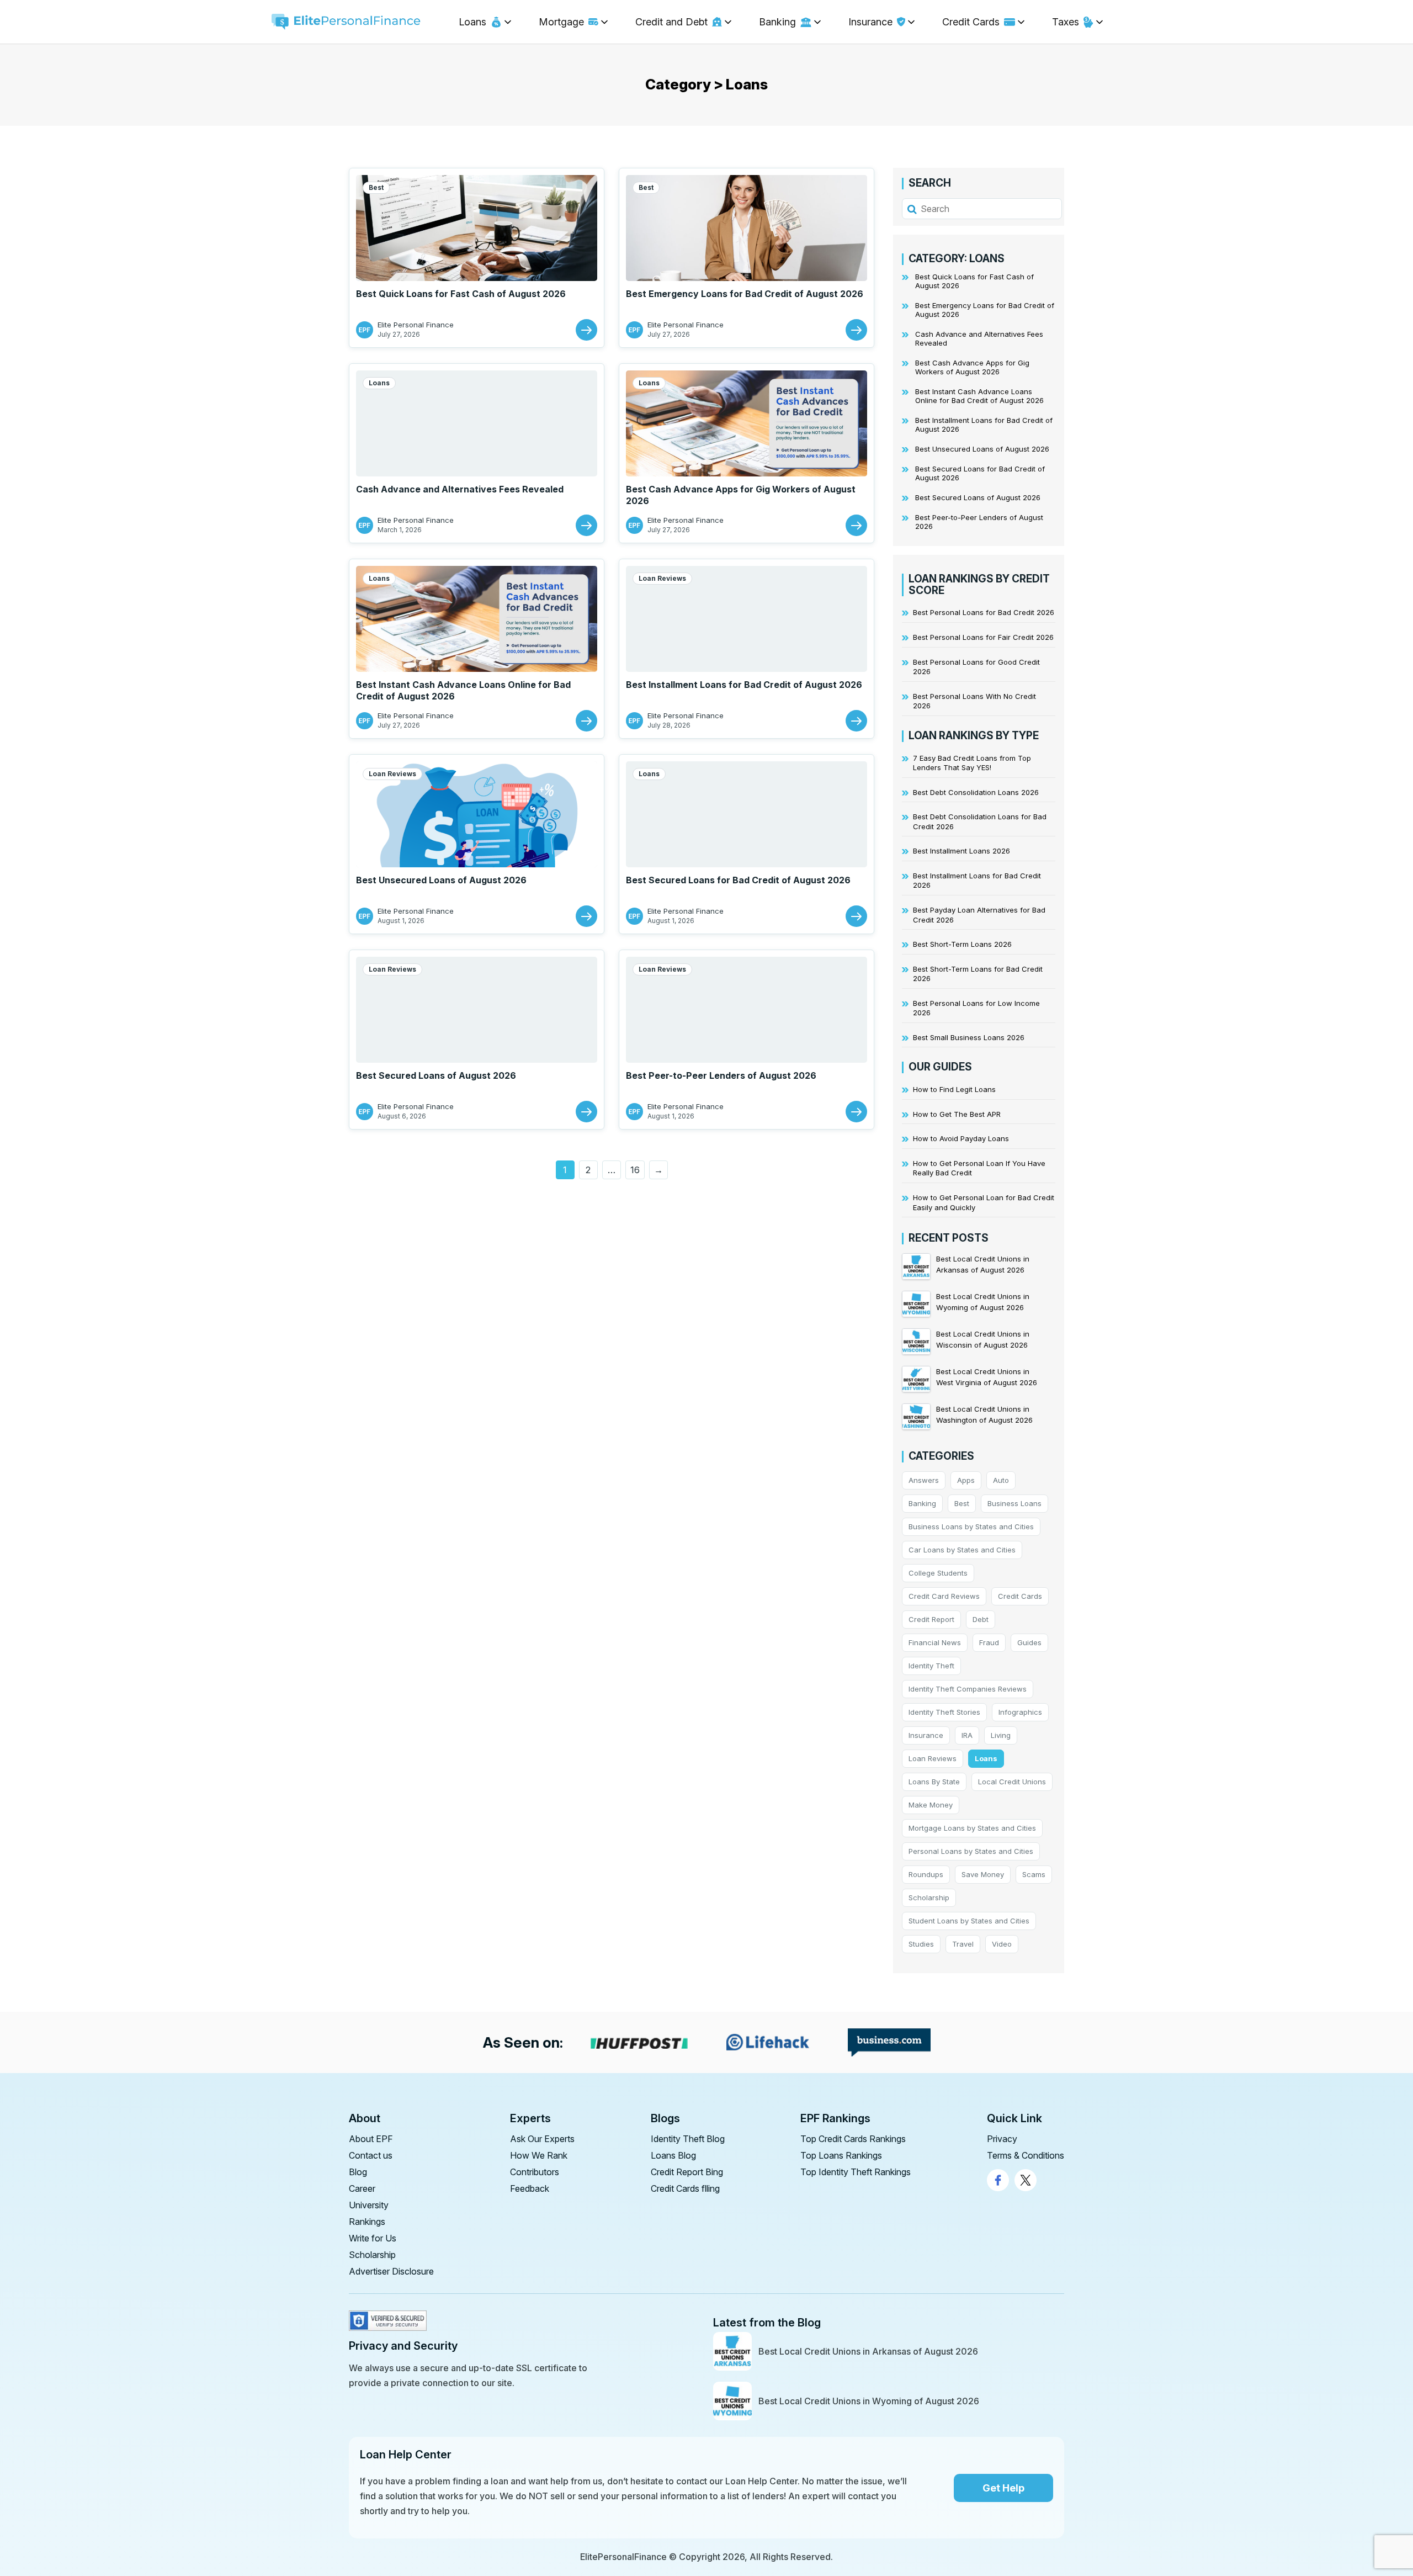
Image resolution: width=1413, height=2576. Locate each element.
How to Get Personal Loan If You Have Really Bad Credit (979, 1168)
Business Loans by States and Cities (971, 1526)
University (369, 2205)
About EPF (371, 2139)
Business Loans (1014, 1503)
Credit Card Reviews (944, 1596)
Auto (1001, 1480)
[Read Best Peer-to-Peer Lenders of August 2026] (856, 1112)
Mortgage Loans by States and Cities (972, 1828)
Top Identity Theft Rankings (856, 2172)
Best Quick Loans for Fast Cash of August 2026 (461, 294)
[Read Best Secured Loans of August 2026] (586, 1112)
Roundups (926, 1874)
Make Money (931, 1805)
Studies (921, 1944)
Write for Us (373, 2238)
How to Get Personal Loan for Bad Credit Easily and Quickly (984, 1202)
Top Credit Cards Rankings (853, 2139)
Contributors (535, 2172)
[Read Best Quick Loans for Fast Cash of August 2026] (586, 330)
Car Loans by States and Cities (962, 1550)
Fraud (989, 1642)
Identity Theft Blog (688, 2139)
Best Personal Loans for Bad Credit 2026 (984, 612)
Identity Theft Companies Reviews (968, 1689)
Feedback (530, 2188)
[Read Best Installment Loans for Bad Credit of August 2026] (856, 721)
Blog (358, 2172)
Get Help (1003, 2488)
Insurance (926, 1735)
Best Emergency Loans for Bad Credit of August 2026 (745, 294)
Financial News (935, 1642)
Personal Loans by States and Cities (971, 1851)
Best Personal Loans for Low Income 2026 (976, 1008)
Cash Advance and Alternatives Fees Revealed (460, 489)
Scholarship (929, 1897)
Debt (981, 1619)
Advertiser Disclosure (391, 2271)
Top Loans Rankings (841, 2155)
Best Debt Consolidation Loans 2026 (976, 792)
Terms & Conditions (1026, 2155)
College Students (938, 1573)
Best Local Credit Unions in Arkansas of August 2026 (868, 2351)
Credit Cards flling (685, 2188)
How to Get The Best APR (957, 1114)
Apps (966, 1480)
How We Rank (539, 2155)
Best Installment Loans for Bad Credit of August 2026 (744, 685)
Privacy (1002, 2139)
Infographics (1020, 1712)
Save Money (983, 1874)
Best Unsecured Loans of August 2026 (441, 880)
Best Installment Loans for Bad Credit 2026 (977, 881)
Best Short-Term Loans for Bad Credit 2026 (978, 974)
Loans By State (934, 1782)
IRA (967, 1735)
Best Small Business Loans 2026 (969, 1037)
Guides (1029, 1642)
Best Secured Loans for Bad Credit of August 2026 (738, 880)
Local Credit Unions (1012, 1782)
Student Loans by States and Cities (969, 1921)
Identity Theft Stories (944, 1712)
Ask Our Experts (542, 2139)
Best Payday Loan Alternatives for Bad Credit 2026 (979, 915)
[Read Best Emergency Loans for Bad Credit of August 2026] (856, 330)
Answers (924, 1480)
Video (1002, 1944)
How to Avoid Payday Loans (961, 1138)
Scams (1034, 1874)
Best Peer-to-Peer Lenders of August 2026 (721, 1075)
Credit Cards (1020, 1596)
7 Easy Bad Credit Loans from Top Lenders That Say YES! (972, 763)
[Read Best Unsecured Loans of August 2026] (586, 916)
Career (362, 2188)
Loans (379, 383)
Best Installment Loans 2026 (962, 851)
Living (1001, 1735)
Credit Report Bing (687, 2172)
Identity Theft (931, 1666)
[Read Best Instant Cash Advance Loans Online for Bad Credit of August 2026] (586, 721)
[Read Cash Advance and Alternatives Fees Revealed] (586, 525)
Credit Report (931, 1619)
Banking (922, 1503)
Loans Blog (673, 2155)
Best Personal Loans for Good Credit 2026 (976, 667)
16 (635, 1170)
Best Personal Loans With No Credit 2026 (974, 701)
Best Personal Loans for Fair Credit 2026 (983, 637)
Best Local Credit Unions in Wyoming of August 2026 (869, 2401)
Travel (963, 1944)
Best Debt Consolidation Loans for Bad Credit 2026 (980, 821)
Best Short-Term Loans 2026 (962, 944)
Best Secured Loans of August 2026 (436, 1075)
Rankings (367, 2222)
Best (376, 187)
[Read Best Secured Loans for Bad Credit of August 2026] (856, 916)
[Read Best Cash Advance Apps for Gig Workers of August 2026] (856, 525)
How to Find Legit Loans (954, 1089)
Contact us (371, 2155)
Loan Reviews (662, 578)
